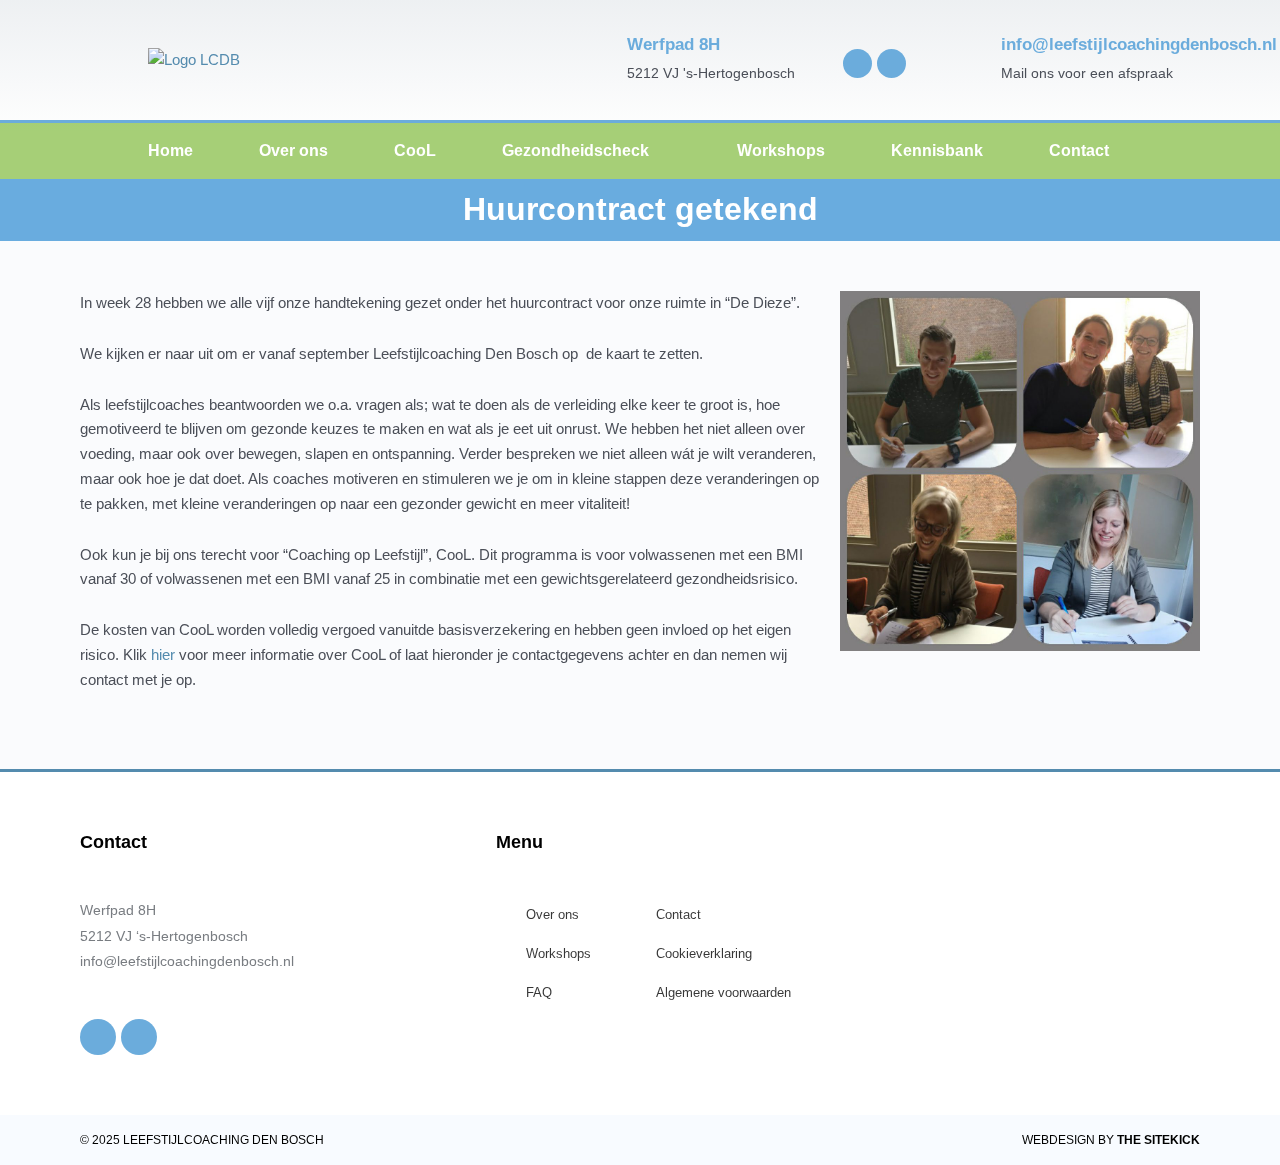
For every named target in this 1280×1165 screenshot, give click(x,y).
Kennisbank (937, 150)
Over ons (293, 150)
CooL (415, 150)
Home (170, 150)
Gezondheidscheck (575, 150)
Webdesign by (1111, 1140)
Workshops (781, 150)
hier (163, 654)
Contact (1079, 150)
